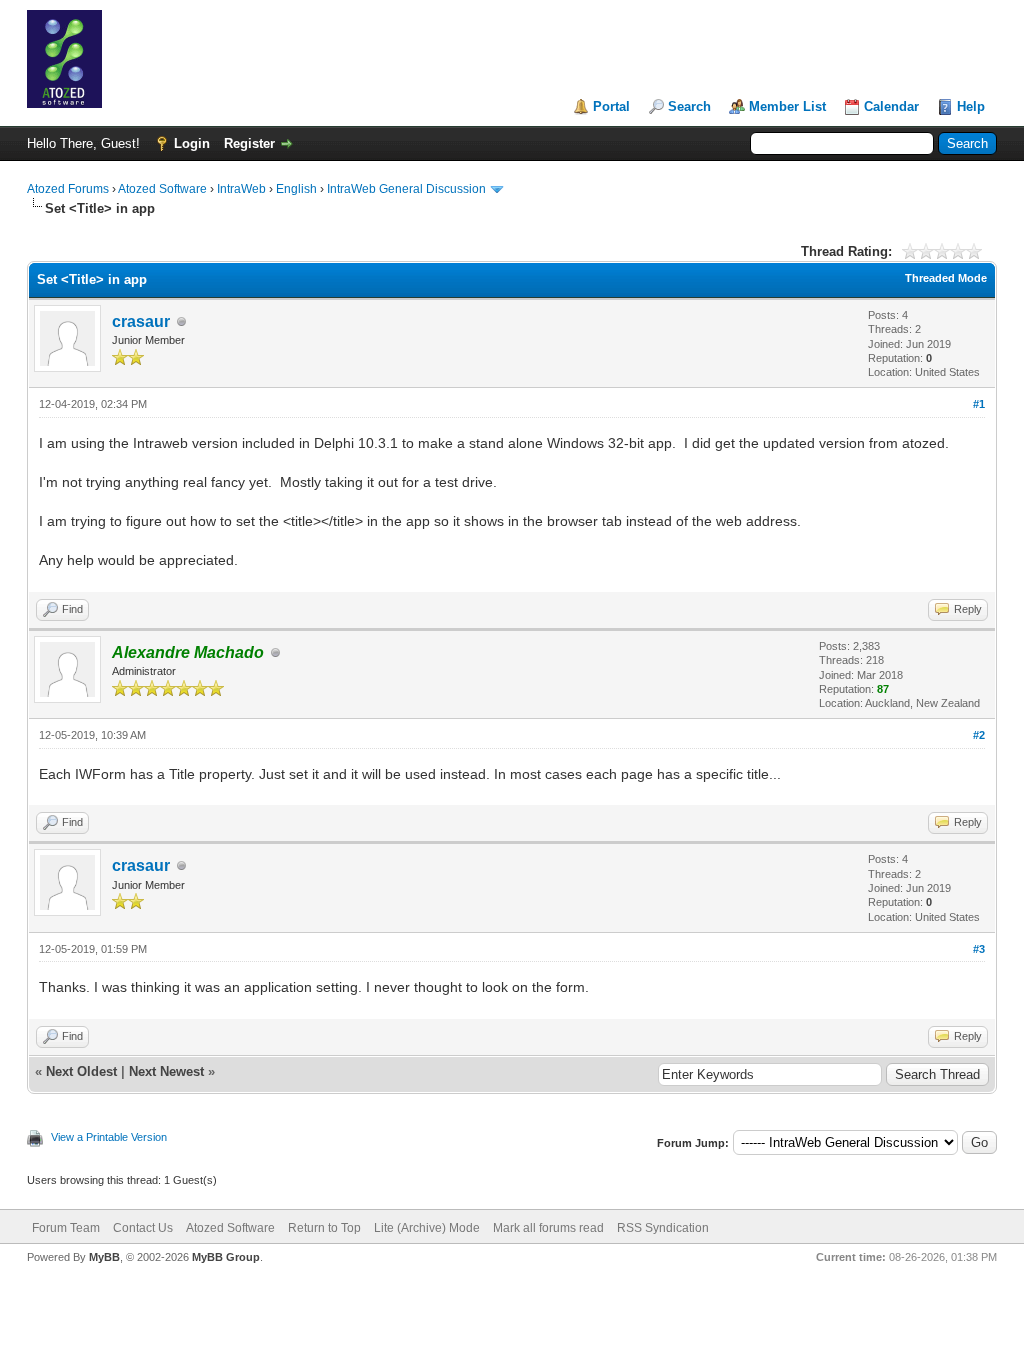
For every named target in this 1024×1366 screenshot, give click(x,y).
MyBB (104, 1257)
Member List (787, 106)
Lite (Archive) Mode (427, 1228)
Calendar (891, 106)
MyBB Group (226, 1257)
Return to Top (324, 1228)
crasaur (141, 321)
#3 (979, 949)
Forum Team (66, 1228)
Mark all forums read (548, 1228)
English (296, 189)
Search (689, 106)
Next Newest (166, 1071)
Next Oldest (81, 1071)
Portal (611, 106)
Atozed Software (162, 189)
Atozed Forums (68, 189)
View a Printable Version (109, 1137)
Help (971, 106)
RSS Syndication (663, 1228)
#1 (979, 404)
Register (249, 143)
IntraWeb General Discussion (406, 189)
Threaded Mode (946, 278)
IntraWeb (241, 189)
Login (192, 143)
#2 (979, 735)
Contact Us (143, 1228)
